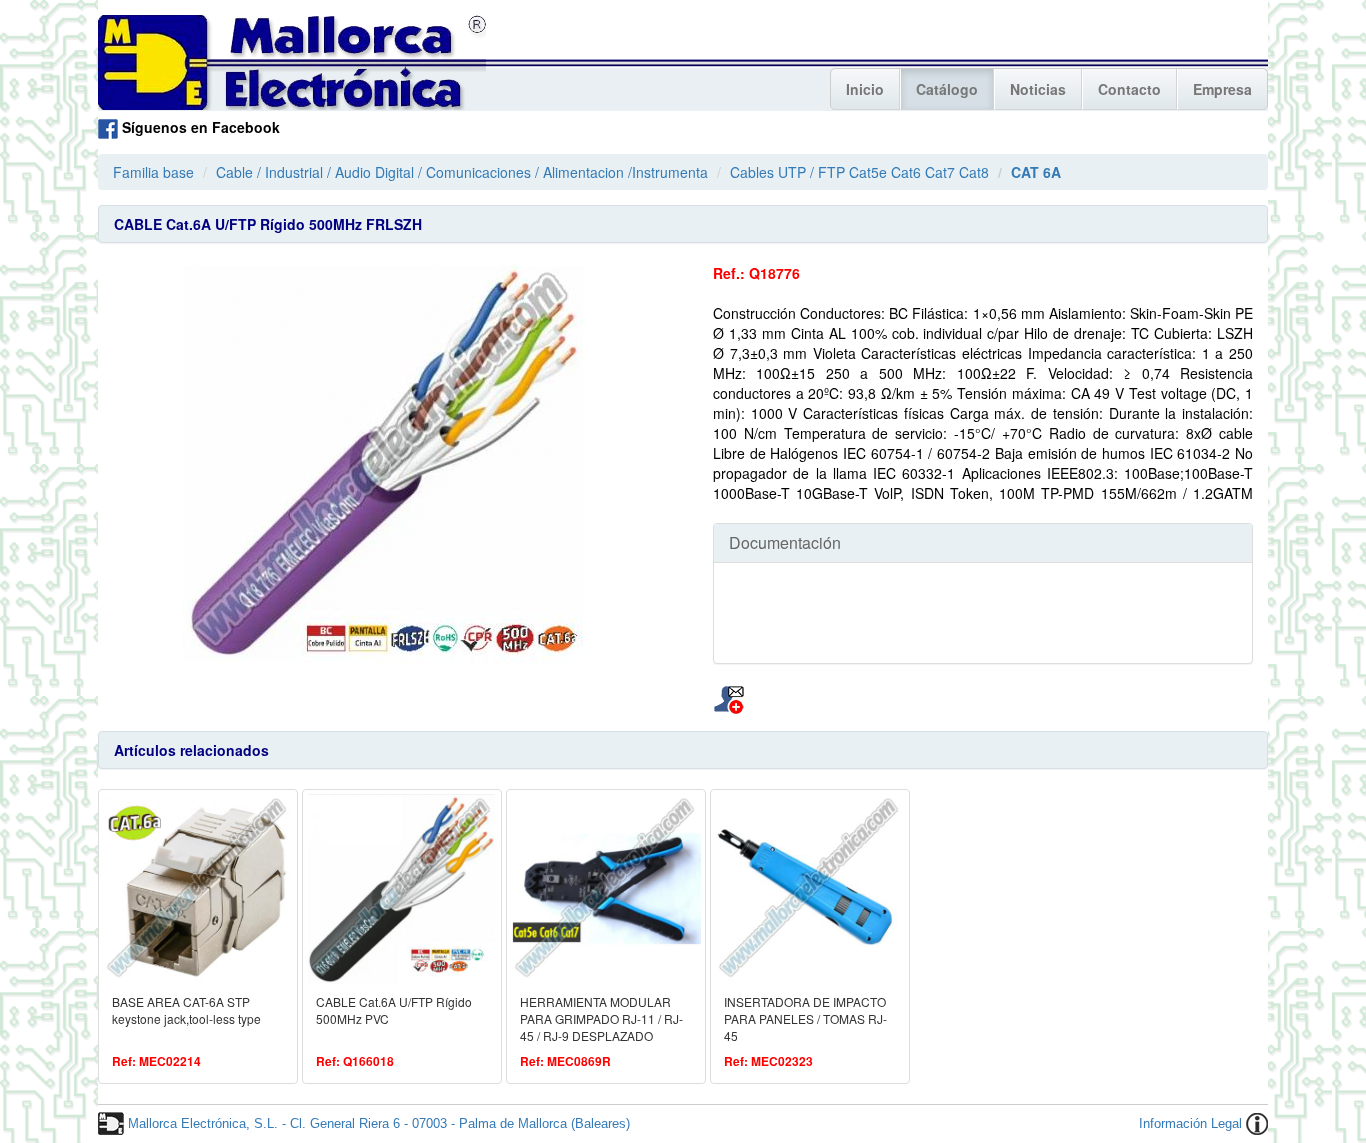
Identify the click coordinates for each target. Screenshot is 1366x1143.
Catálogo (947, 89)
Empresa (1222, 89)
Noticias (1038, 89)
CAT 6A (1036, 172)
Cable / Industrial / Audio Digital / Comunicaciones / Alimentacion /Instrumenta (462, 172)
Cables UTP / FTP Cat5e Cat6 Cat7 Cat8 (859, 172)
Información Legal (1190, 1123)
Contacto (1129, 89)
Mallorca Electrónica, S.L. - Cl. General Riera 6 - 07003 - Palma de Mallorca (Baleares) (379, 1123)
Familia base (153, 172)
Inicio (865, 89)
